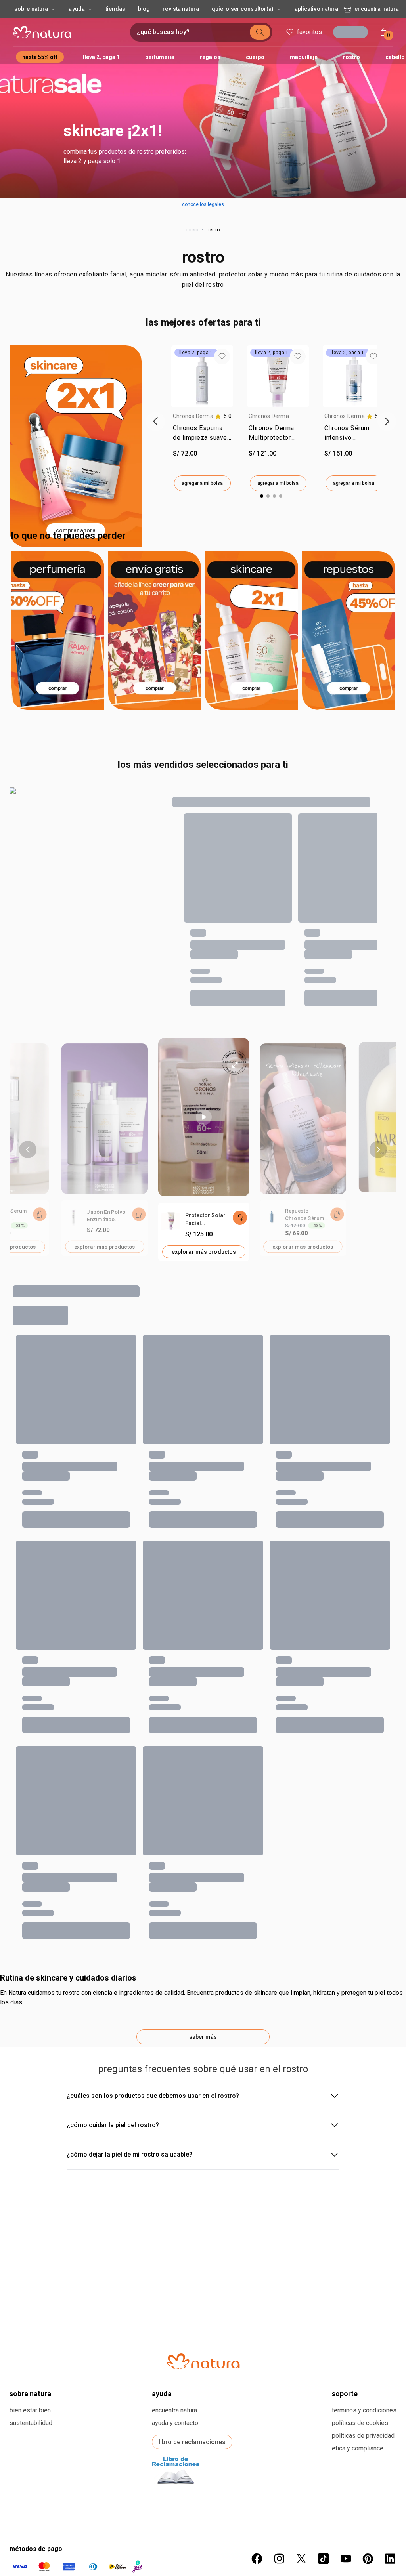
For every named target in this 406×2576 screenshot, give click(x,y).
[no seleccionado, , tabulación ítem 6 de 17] (190, 1051)
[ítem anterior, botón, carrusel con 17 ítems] (28, 1150)
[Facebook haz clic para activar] (257, 2469)
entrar (353, 33)
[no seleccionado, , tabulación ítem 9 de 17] (204, 1051)
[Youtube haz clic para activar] (346, 2469)
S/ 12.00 (318, 1811)
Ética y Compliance (358, 2359)
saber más (203, 1948)
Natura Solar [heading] (31, 1420)
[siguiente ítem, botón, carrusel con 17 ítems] (378, 1150)
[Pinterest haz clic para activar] (368, 2469)
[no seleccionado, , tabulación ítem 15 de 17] (233, 1051)
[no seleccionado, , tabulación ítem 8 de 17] (199, 1051)
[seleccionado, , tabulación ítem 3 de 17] (175, 1051)
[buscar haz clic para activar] (258, 32)
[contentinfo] (223, 416)
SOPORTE (345, 2304)
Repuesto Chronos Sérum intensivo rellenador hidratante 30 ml (305, 1215)
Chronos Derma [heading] (193, 416)
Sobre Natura (31, 9)
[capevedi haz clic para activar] (238, 2532)
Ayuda (77, 9)
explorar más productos (105, 1246)
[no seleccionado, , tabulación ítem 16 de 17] (237, 1051)
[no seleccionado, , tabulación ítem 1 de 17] (165, 1051)
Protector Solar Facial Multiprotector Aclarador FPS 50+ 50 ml (205, 1220)
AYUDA (162, 2304)
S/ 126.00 (27, 1811)
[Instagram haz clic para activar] (279, 2469)
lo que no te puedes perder (68, 536)
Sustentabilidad (31, 2334)
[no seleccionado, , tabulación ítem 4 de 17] (180, 1051)
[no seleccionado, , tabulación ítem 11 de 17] (213, 1051)
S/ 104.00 (222, 1457)
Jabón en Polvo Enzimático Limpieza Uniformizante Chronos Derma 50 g (106, 1216)
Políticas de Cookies (360, 2334)
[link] (202, 435)
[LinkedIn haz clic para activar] (390, 2469)
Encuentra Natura (377, 9)
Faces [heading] (314, 1597)
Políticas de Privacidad (363, 2346)
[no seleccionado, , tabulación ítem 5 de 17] (184, 1051)
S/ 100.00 (124, 1811)
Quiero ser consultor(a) (243, 9)
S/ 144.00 (124, 1634)
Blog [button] (144, 9)
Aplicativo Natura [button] (317, 9)
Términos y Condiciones (364, 2321)
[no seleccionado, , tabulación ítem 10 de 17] (209, 1051)
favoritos (307, 32)
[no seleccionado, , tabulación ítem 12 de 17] (218, 1051)
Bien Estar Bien (30, 2321)
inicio (192, 230)
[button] (203, 99)
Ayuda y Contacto (175, 2334)
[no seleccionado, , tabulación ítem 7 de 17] (194, 1051)
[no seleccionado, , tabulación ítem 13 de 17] (223, 1051)
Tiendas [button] (115, 9)
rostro (203, 257)
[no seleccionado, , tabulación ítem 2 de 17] (170, 1051)
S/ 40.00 (220, 1811)
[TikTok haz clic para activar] (324, 2469)
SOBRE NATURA (30, 2304)
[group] (202, 418)
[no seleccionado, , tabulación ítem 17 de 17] (242, 1051)
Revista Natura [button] (181, 9)
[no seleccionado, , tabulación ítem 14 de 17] (228, 1051)
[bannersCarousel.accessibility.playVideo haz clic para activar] (204, 1117)
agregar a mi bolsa (202, 483)
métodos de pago (36, 2460)
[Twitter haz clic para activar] (301, 2469)
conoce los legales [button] (203, 204)
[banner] (104, 1150)
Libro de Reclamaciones (192, 2353)
